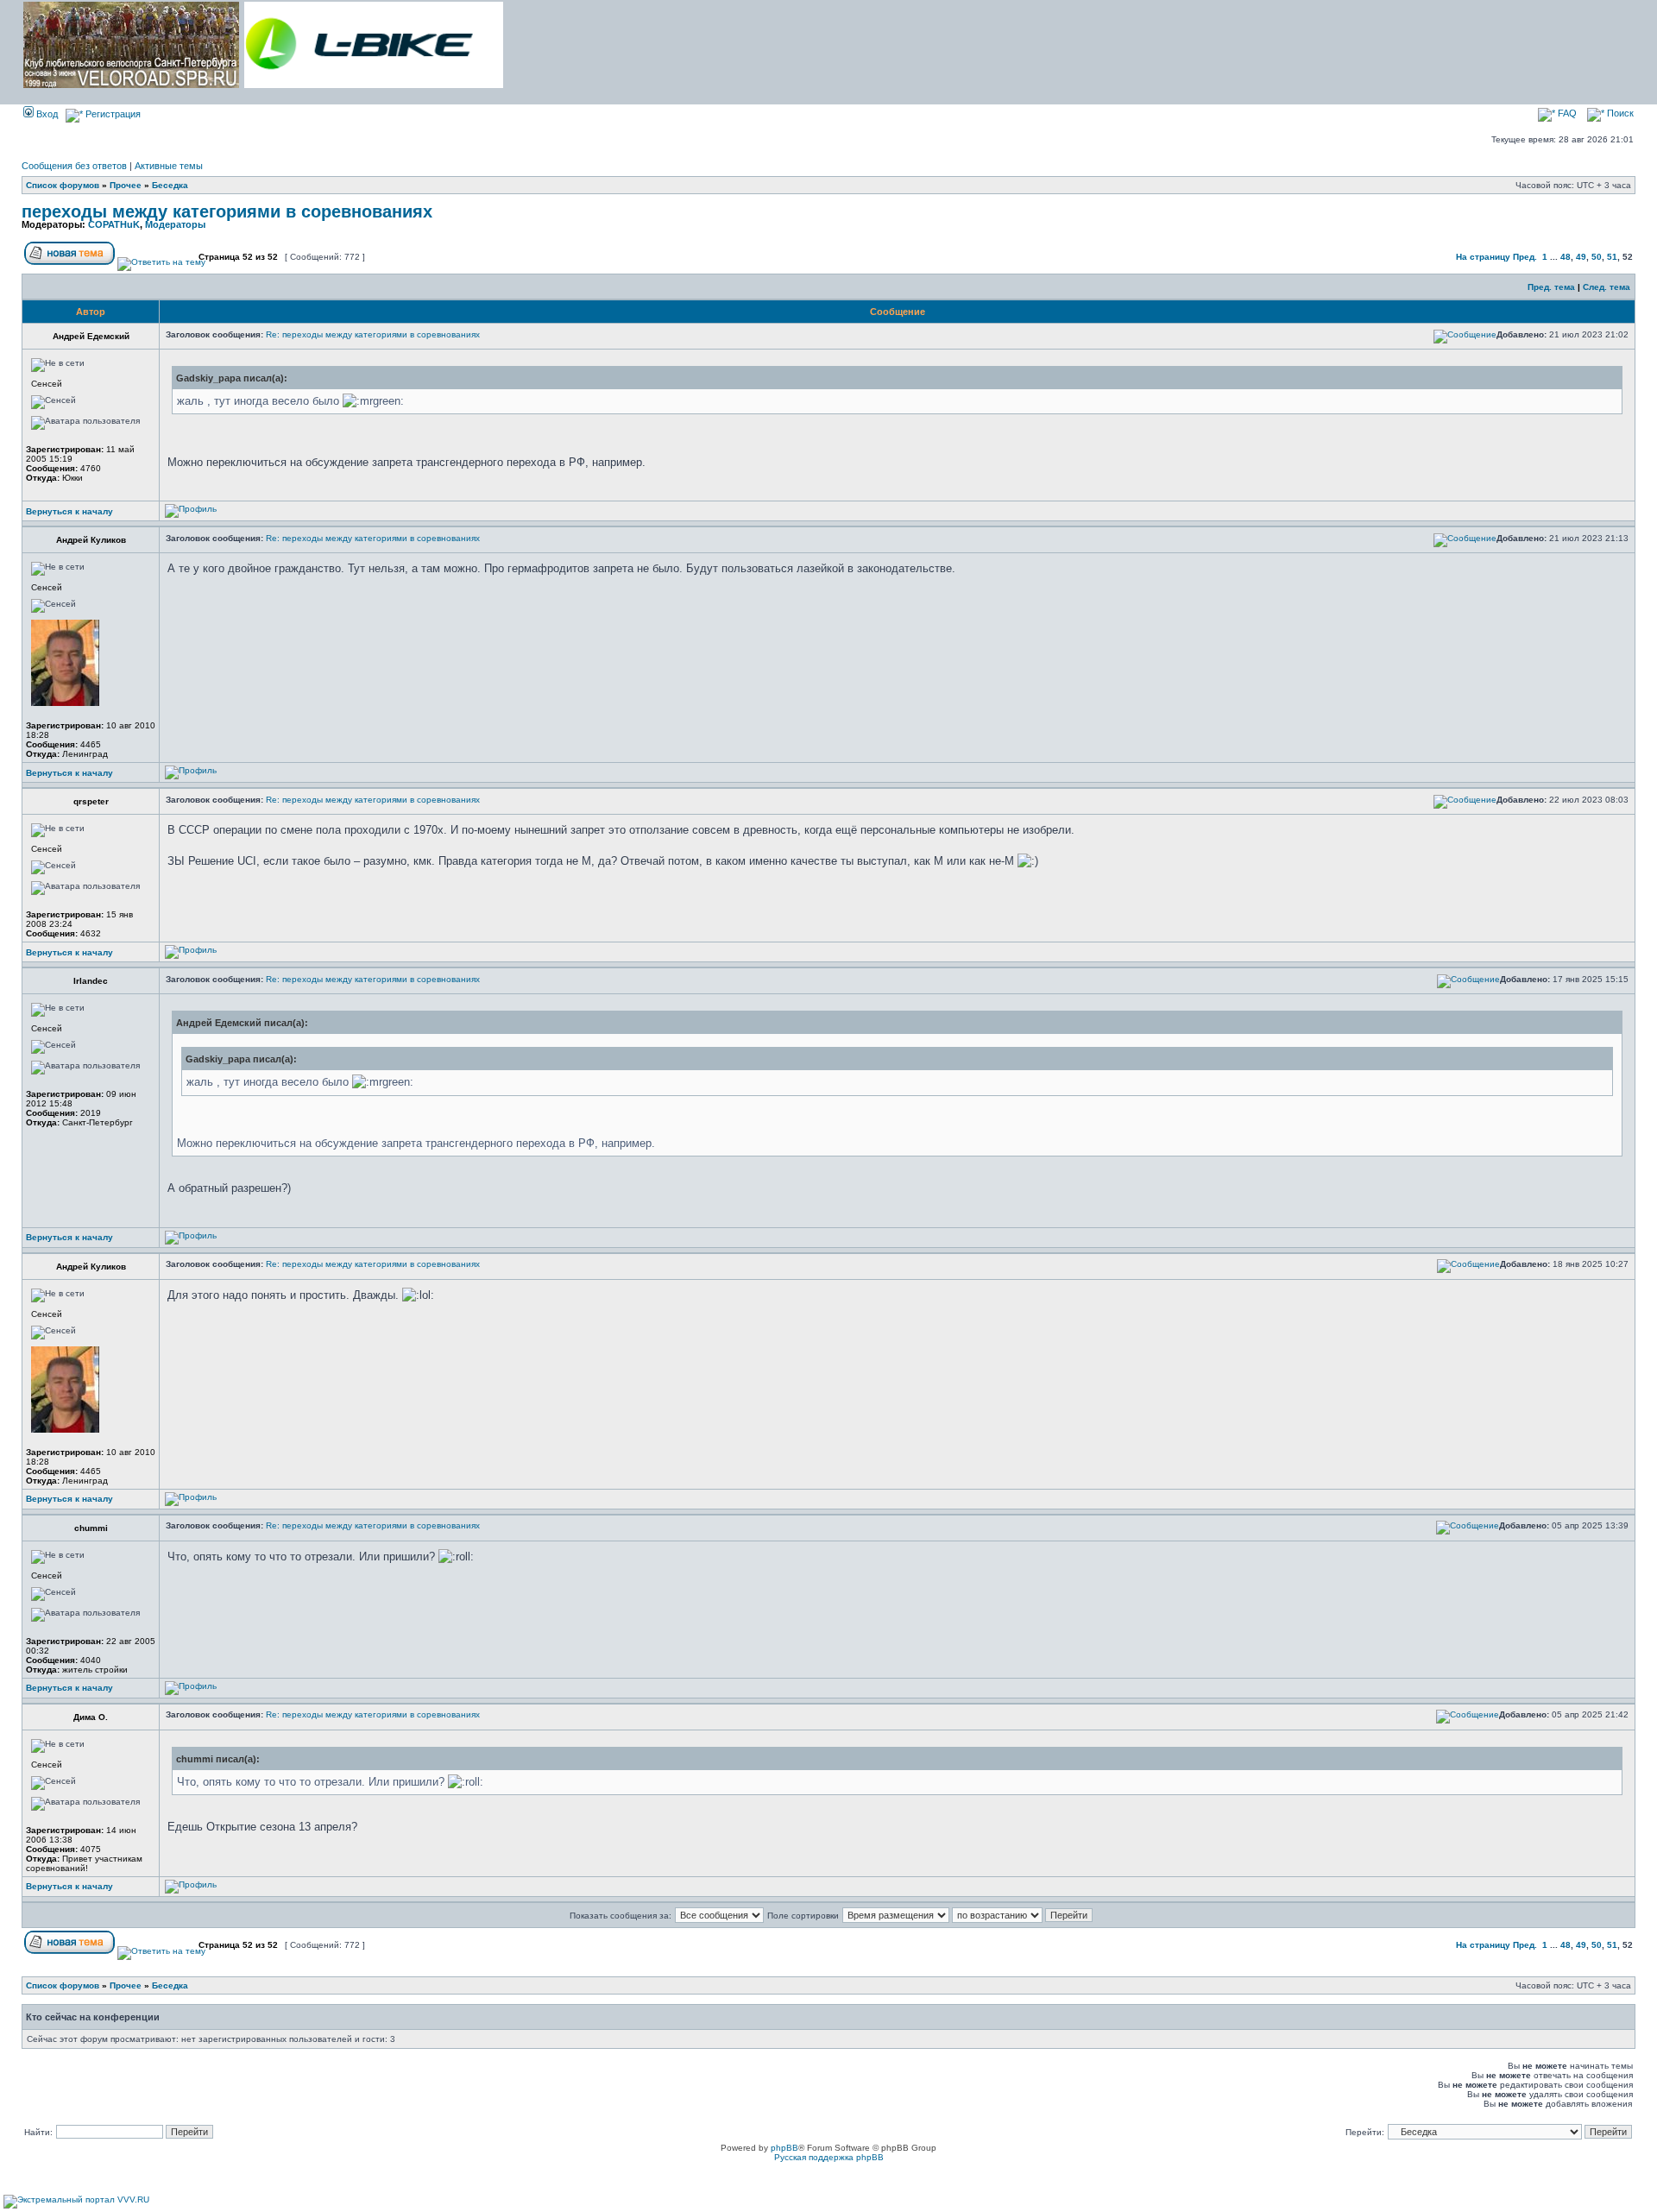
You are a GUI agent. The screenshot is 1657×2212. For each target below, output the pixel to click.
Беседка (170, 185)
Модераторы (175, 224)
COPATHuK (114, 224)
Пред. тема (1551, 287)
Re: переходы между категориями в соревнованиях (373, 334)
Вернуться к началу (69, 511)
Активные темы (169, 166)
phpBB (784, 2148)
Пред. (1525, 257)
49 (1581, 257)
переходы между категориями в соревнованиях (227, 211)
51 (1612, 257)
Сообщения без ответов (74, 166)
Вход (46, 114)
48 (1566, 257)
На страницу (1483, 257)
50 (1597, 257)
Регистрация (112, 114)
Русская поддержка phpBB (829, 2157)
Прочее (126, 185)
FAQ (1566, 113)
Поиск (1619, 113)
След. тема (1607, 287)
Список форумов (63, 185)
